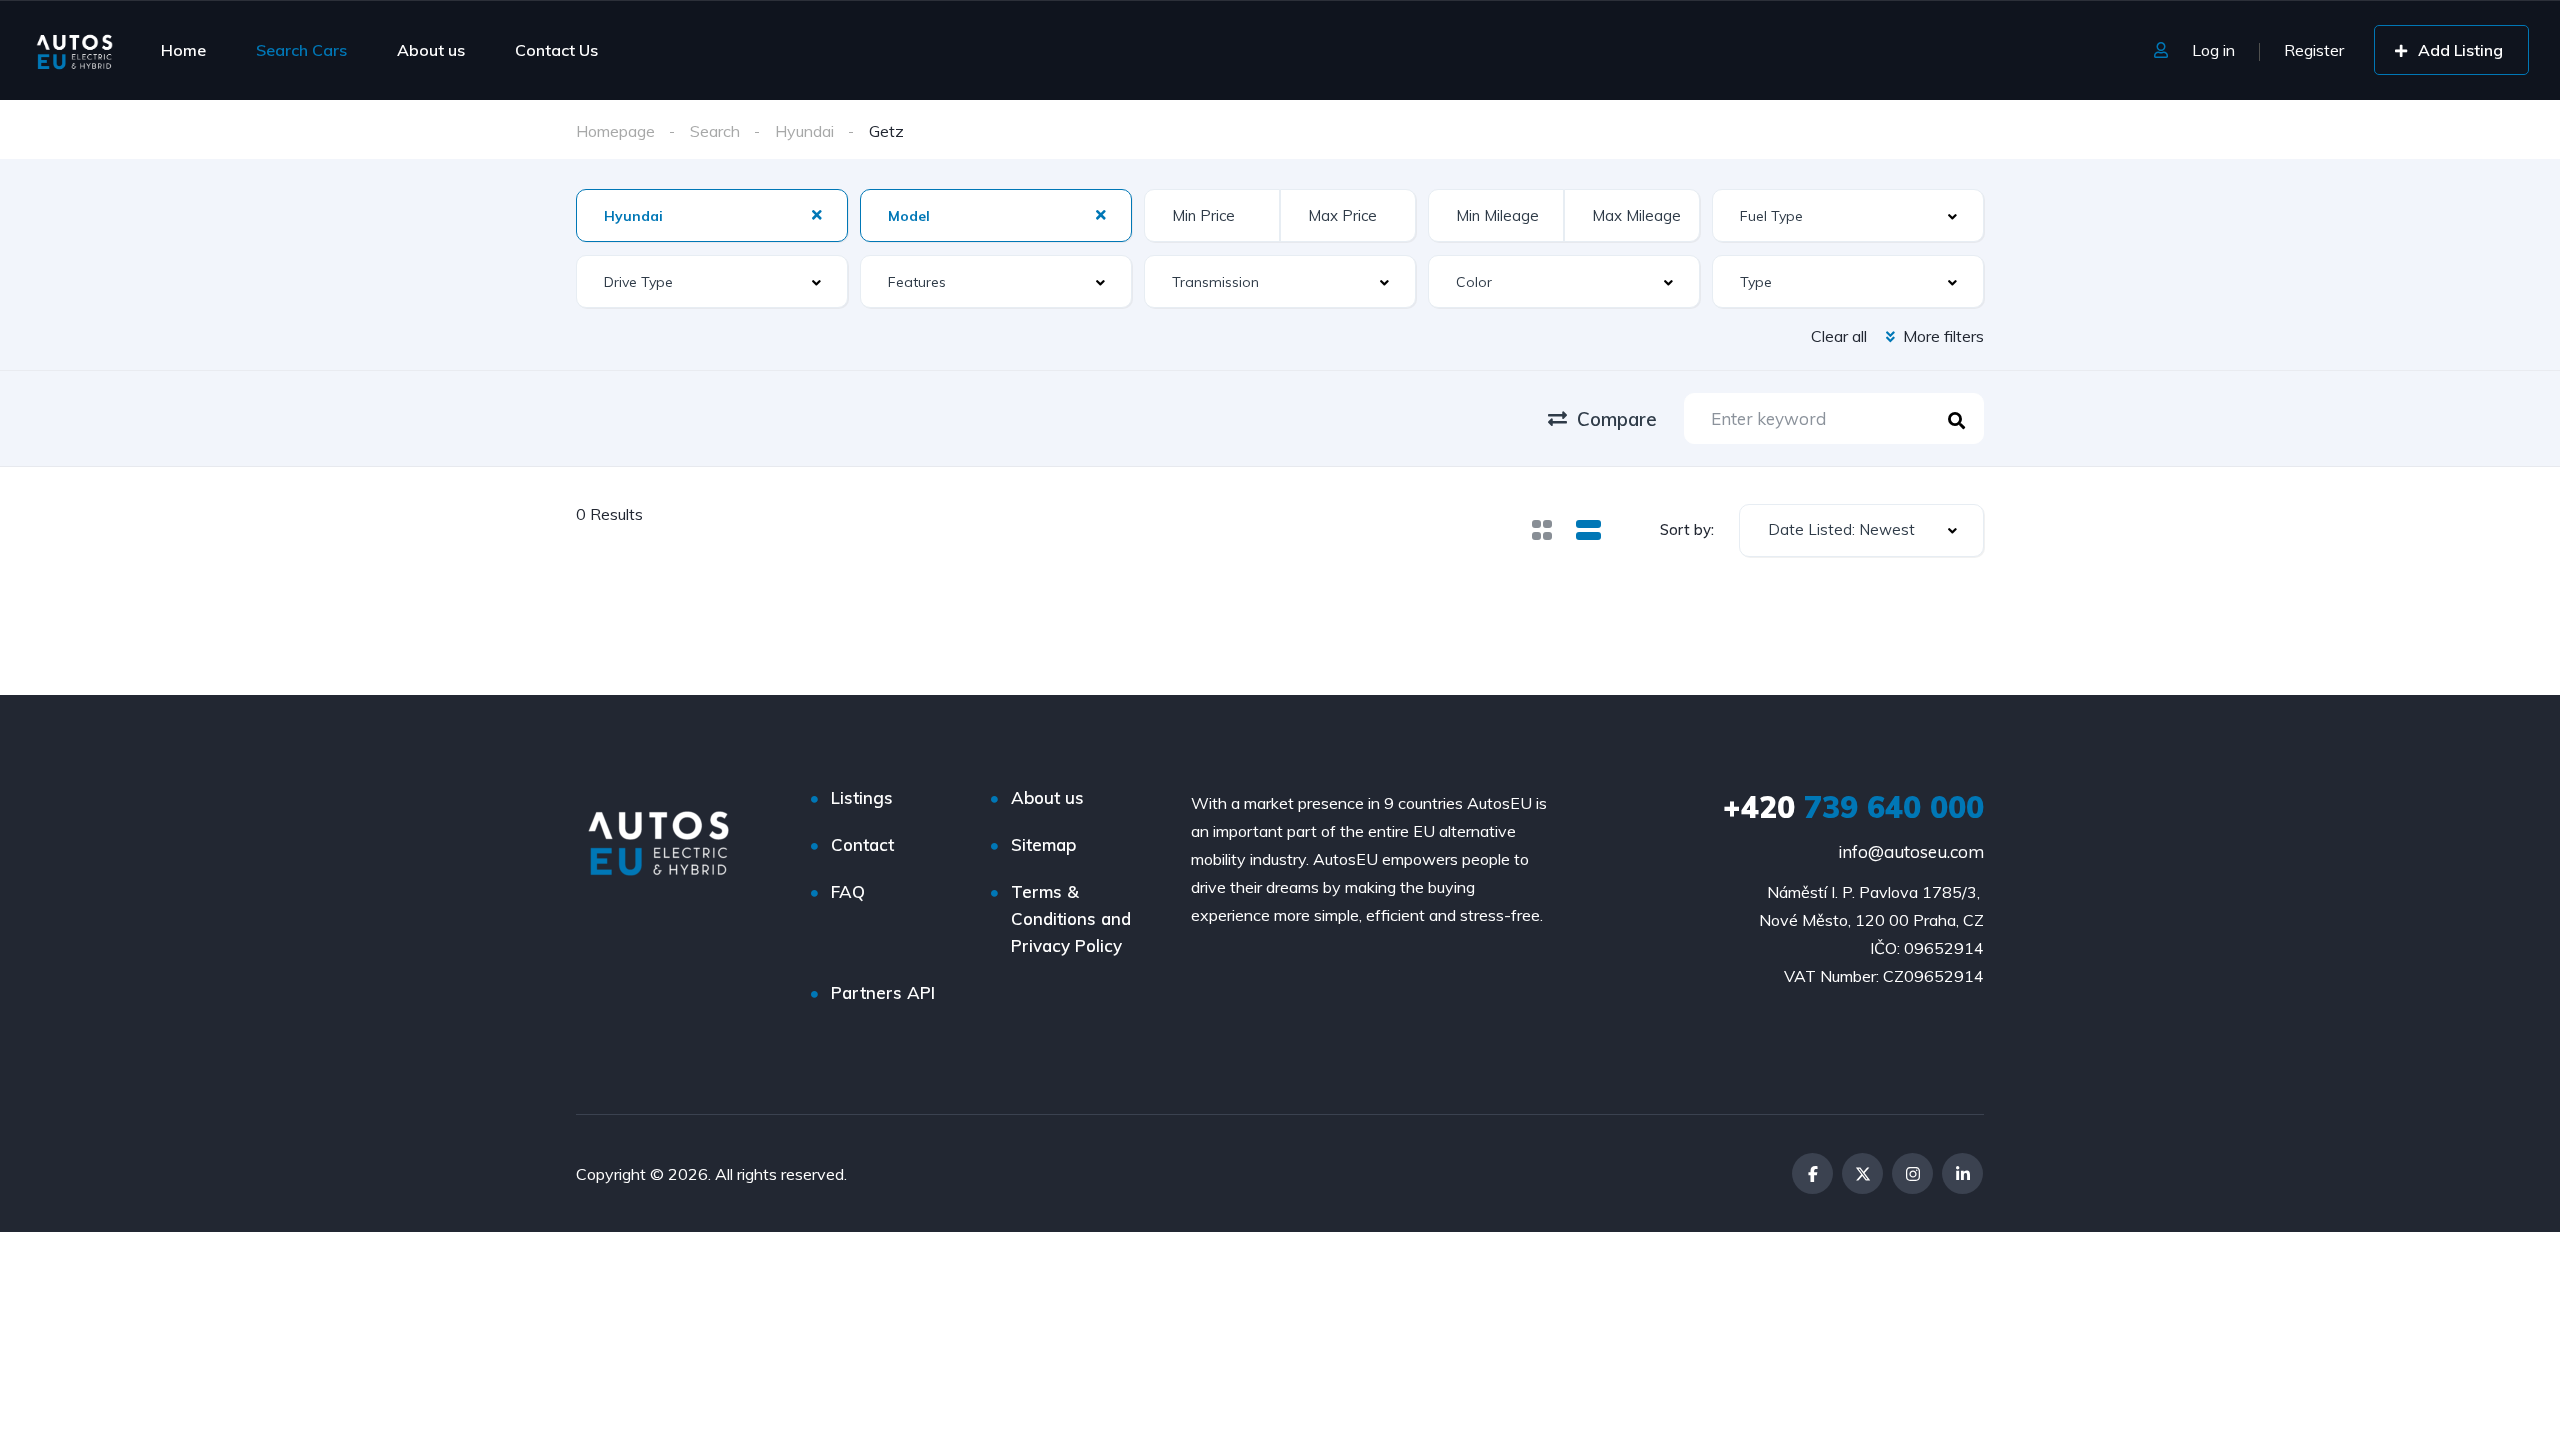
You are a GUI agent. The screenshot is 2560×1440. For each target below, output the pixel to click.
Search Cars (301, 50)
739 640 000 (1853, 807)
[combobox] (1861, 530)
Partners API (883, 992)
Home (183, 50)
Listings (862, 797)
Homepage (615, 131)
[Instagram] (1912, 1173)
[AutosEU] (74, 50)
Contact (862, 844)
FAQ (848, 891)
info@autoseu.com (1911, 851)
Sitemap (1043, 844)
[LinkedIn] (1962, 1173)
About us (431, 50)
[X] (1862, 1173)
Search (715, 131)
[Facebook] (1812, 1173)
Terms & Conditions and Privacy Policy (1071, 918)
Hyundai (804, 131)
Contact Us (556, 50)
